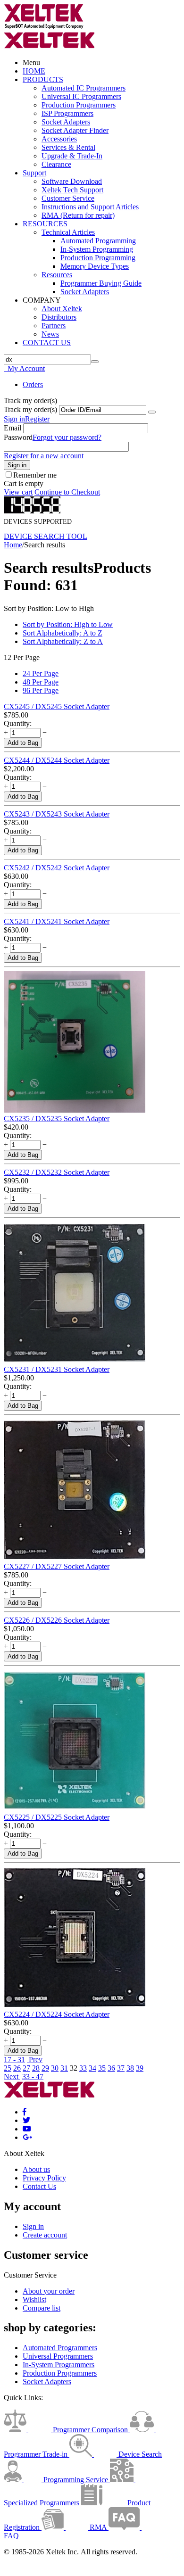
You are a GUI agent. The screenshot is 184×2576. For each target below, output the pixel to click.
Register (37, 419)
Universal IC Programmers (81, 96)
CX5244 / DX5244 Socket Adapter (57, 760)
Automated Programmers (60, 2348)
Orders (33, 384)
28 (36, 2068)
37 (121, 2068)
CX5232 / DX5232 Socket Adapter (57, 1172)
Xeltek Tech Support (72, 190)
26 (17, 2068)
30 (55, 2068)
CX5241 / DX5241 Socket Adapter (57, 921)
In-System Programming (97, 249)
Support (34, 173)
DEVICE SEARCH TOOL (46, 536)
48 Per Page (41, 682)
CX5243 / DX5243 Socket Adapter (57, 814)
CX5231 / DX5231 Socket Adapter (57, 1369)
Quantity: (18, 723)
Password (18, 437)
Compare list (42, 2308)
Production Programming (98, 258)
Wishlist (34, 2299)
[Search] (95, 362)
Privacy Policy (44, 2178)
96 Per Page (41, 690)
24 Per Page (41, 673)
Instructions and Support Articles (90, 207)
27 (26, 2068)
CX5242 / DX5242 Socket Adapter (57, 868)
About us (36, 2169)
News (50, 334)
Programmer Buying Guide (101, 283)
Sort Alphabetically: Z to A (63, 641)
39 (140, 2068)
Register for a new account (44, 456)
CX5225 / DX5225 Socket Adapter (57, 1817)
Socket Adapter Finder (75, 130)
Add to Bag (23, 743)
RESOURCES (45, 224)
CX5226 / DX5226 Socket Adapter (57, 1620)
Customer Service (68, 198)
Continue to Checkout (67, 492)
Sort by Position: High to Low (68, 624)
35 (102, 2068)
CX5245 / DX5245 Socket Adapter (57, 706)
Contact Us (39, 2186)
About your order (49, 2291)
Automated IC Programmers (84, 88)
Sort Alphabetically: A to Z (63, 633)
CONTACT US (47, 343)
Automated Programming (98, 241)
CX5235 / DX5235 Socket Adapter (57, 1119)
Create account (45, 2235)
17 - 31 (14, 2060)
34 (92, 2068)
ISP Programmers (67, 113)
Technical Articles (68, 232)
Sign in (14, 419)
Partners (54, 326)
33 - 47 (33, 2076)
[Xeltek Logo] (44, 27)
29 (45, 2068)
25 (8, 2068)
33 (83, 2068)
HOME (34, 71)
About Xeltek (62, 309)
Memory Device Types (95, 266)
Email (13, 428)
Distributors (59, 317)
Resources (57, 275)
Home (13, 545)
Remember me (35, 475)
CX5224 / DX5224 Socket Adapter (57, 2014)
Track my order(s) (30, 409)
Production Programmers (79, 105)
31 (64, 2068)
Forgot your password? (67, 437)
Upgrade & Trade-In (72, 156)
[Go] (152, 412)
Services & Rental (68, 147)
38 (130, 2068)
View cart (18, 492)
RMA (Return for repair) (78, 215)
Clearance (56, 164)
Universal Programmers (58, 2356)
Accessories (59, 139)
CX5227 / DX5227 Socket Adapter (57, 1566)
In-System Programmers (59, 2365)
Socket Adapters (66, 122)
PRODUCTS (43, 79)
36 (111, 2068)
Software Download (72, 181)
